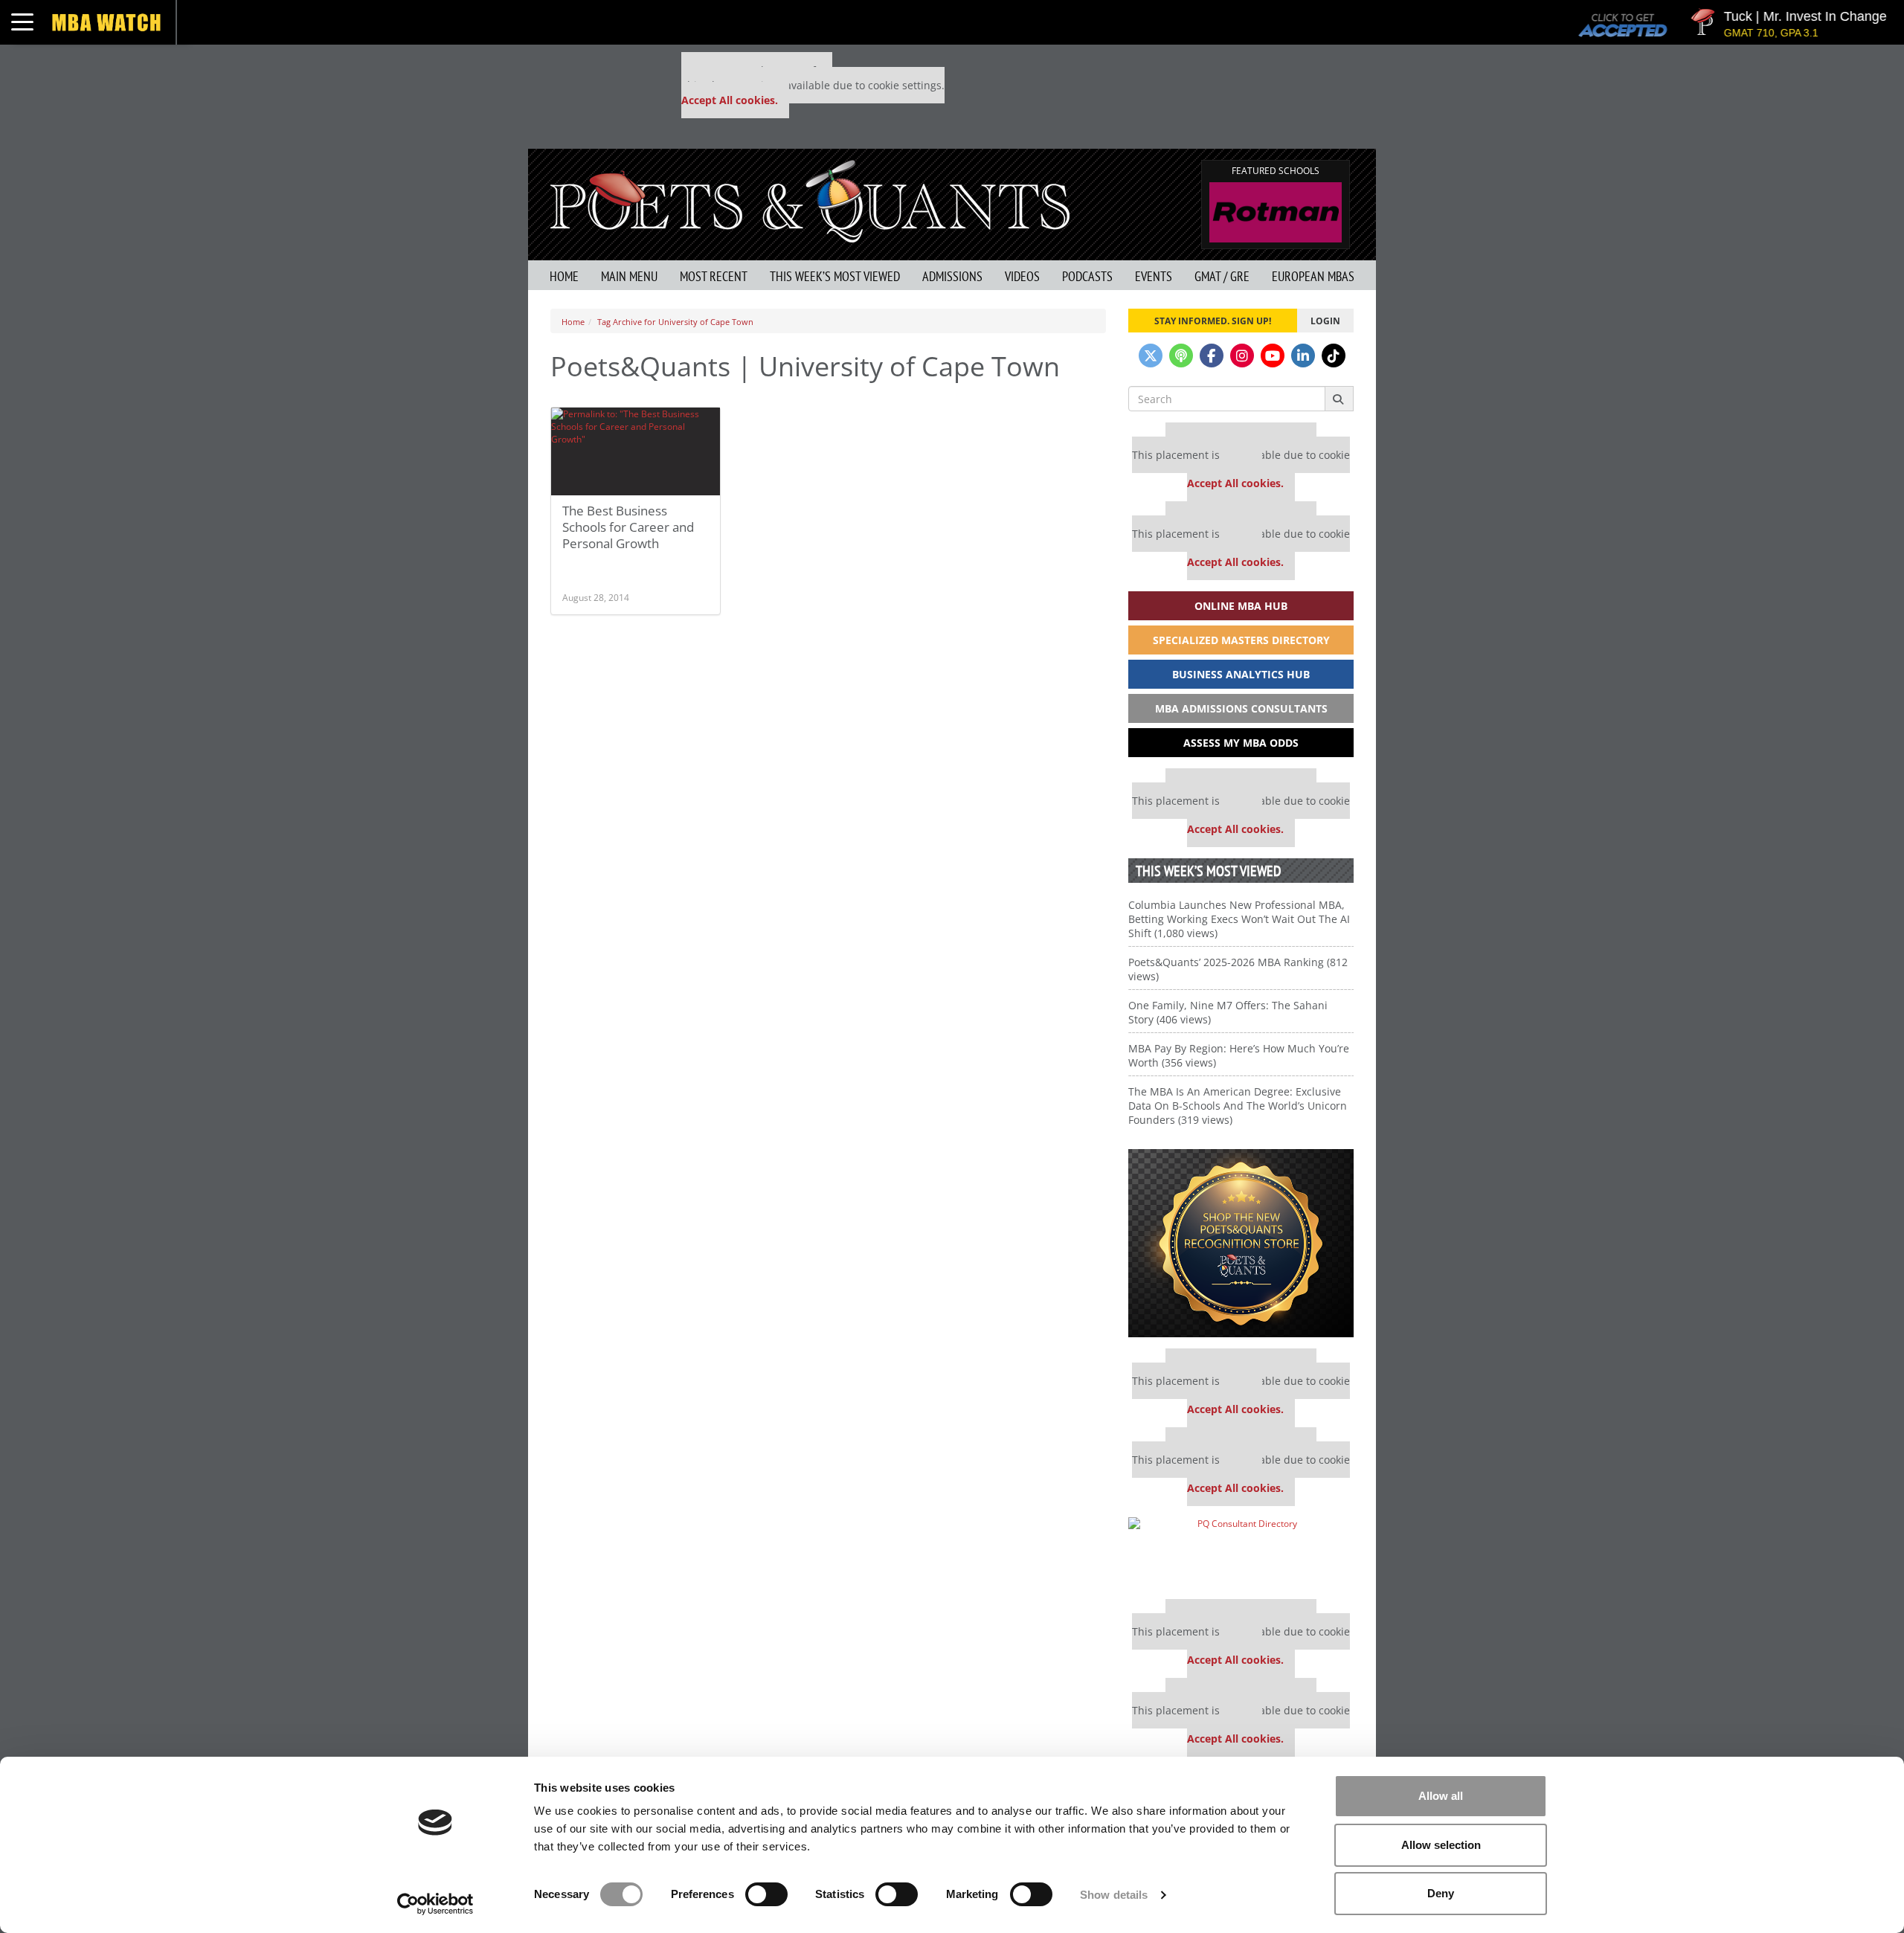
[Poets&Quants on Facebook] (1212, 356)
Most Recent (714, 276)
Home (564, 276)
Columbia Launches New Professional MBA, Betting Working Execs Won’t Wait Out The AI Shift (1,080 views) (1239, 919)
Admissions (952, 276)
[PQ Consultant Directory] (1241, 1553)
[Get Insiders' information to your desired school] (1241, 1243)
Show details (1114, 1895)
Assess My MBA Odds (1241, 743)
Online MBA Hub (1241, 606)
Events (1154, 276)
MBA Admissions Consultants (1241, 708)
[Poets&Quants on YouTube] (1273, 356)
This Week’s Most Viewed (835, 276)
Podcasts (1087, 276)
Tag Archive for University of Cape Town (675, 322)
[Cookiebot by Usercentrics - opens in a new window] (435, 1904)
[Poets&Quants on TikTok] (1334, 356)
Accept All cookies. (730, 100)
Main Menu (629, 276)
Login (1325, 321)
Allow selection (1441, 1845)
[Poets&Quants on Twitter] (1151, 356)
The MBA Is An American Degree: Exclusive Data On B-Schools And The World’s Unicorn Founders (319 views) (1238, 1106)
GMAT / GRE (1222, 276)
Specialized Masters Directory (1241, 640)
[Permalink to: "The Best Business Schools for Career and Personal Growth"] (636, 451)
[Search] (1339, 399)
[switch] (766, 1894)
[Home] (810, 200)
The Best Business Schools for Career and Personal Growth (628, 527)
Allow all (1441, 1796)
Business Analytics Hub (1241, 674)
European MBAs (1313, 276)
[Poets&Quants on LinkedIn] (1303, 356)
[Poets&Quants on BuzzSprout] (1181, 356)
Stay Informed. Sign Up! (1213, 321)
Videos (1022, 276)
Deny (1441, 1893)
